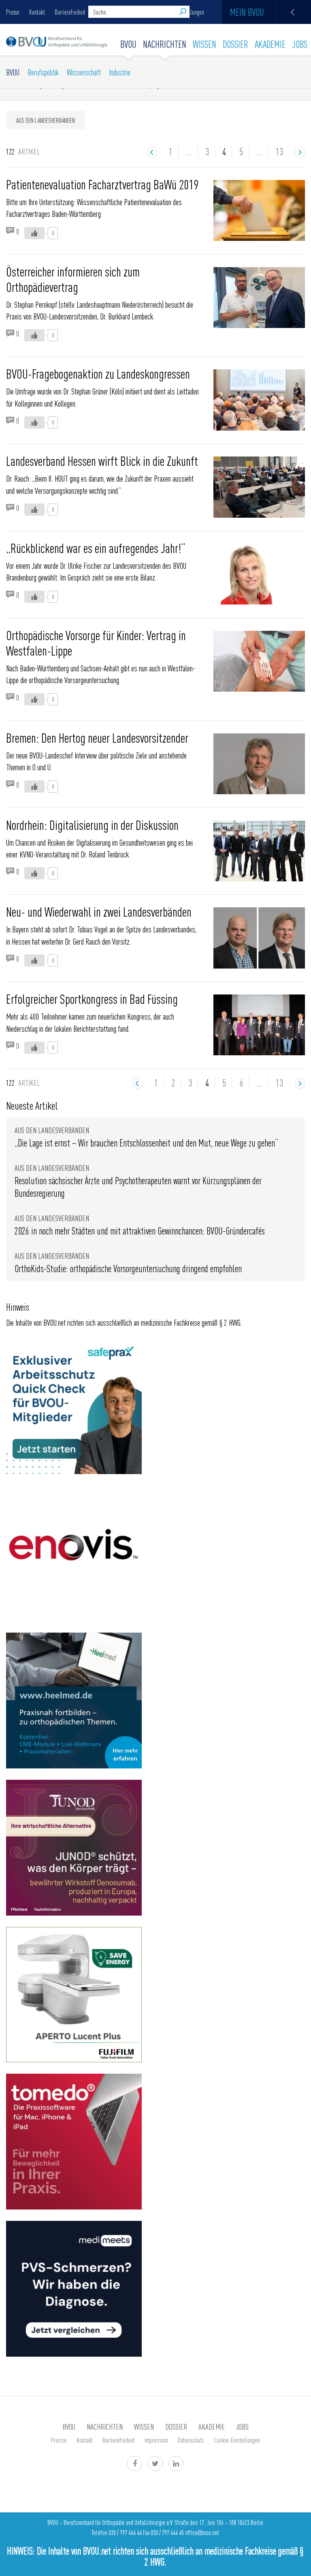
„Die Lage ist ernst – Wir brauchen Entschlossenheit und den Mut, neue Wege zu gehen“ (146, 1143)
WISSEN (204, 44)
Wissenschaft (84, 72)
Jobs (300, 44)
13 (279, 151)
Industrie (120, 72)
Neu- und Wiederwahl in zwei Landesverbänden (99, 911)
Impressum (156, 2440)
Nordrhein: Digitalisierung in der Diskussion (92, 825)
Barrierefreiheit (70, 12)
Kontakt (37, 12)
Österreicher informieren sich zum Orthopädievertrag (73, 279)
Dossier (235, 44)
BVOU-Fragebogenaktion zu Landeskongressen (98, 373)
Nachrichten (165, 44)
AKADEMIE (270, 44)
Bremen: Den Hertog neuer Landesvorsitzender (97, 737)
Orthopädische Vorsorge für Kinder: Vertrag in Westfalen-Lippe (96, 643)
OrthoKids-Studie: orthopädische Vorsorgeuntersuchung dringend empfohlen (128, 1268)
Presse (13, 12)
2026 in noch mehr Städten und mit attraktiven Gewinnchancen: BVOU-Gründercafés (140, 1231)
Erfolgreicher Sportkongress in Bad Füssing (92, 999)
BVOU (128, 44)
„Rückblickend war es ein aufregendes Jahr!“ (96, 548)
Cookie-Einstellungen (237, 2440)
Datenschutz (191, 2440)
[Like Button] (34, 233)
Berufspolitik (43, 72)
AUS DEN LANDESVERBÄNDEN (46, 120)
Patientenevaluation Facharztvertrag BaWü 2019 (102, 184)
